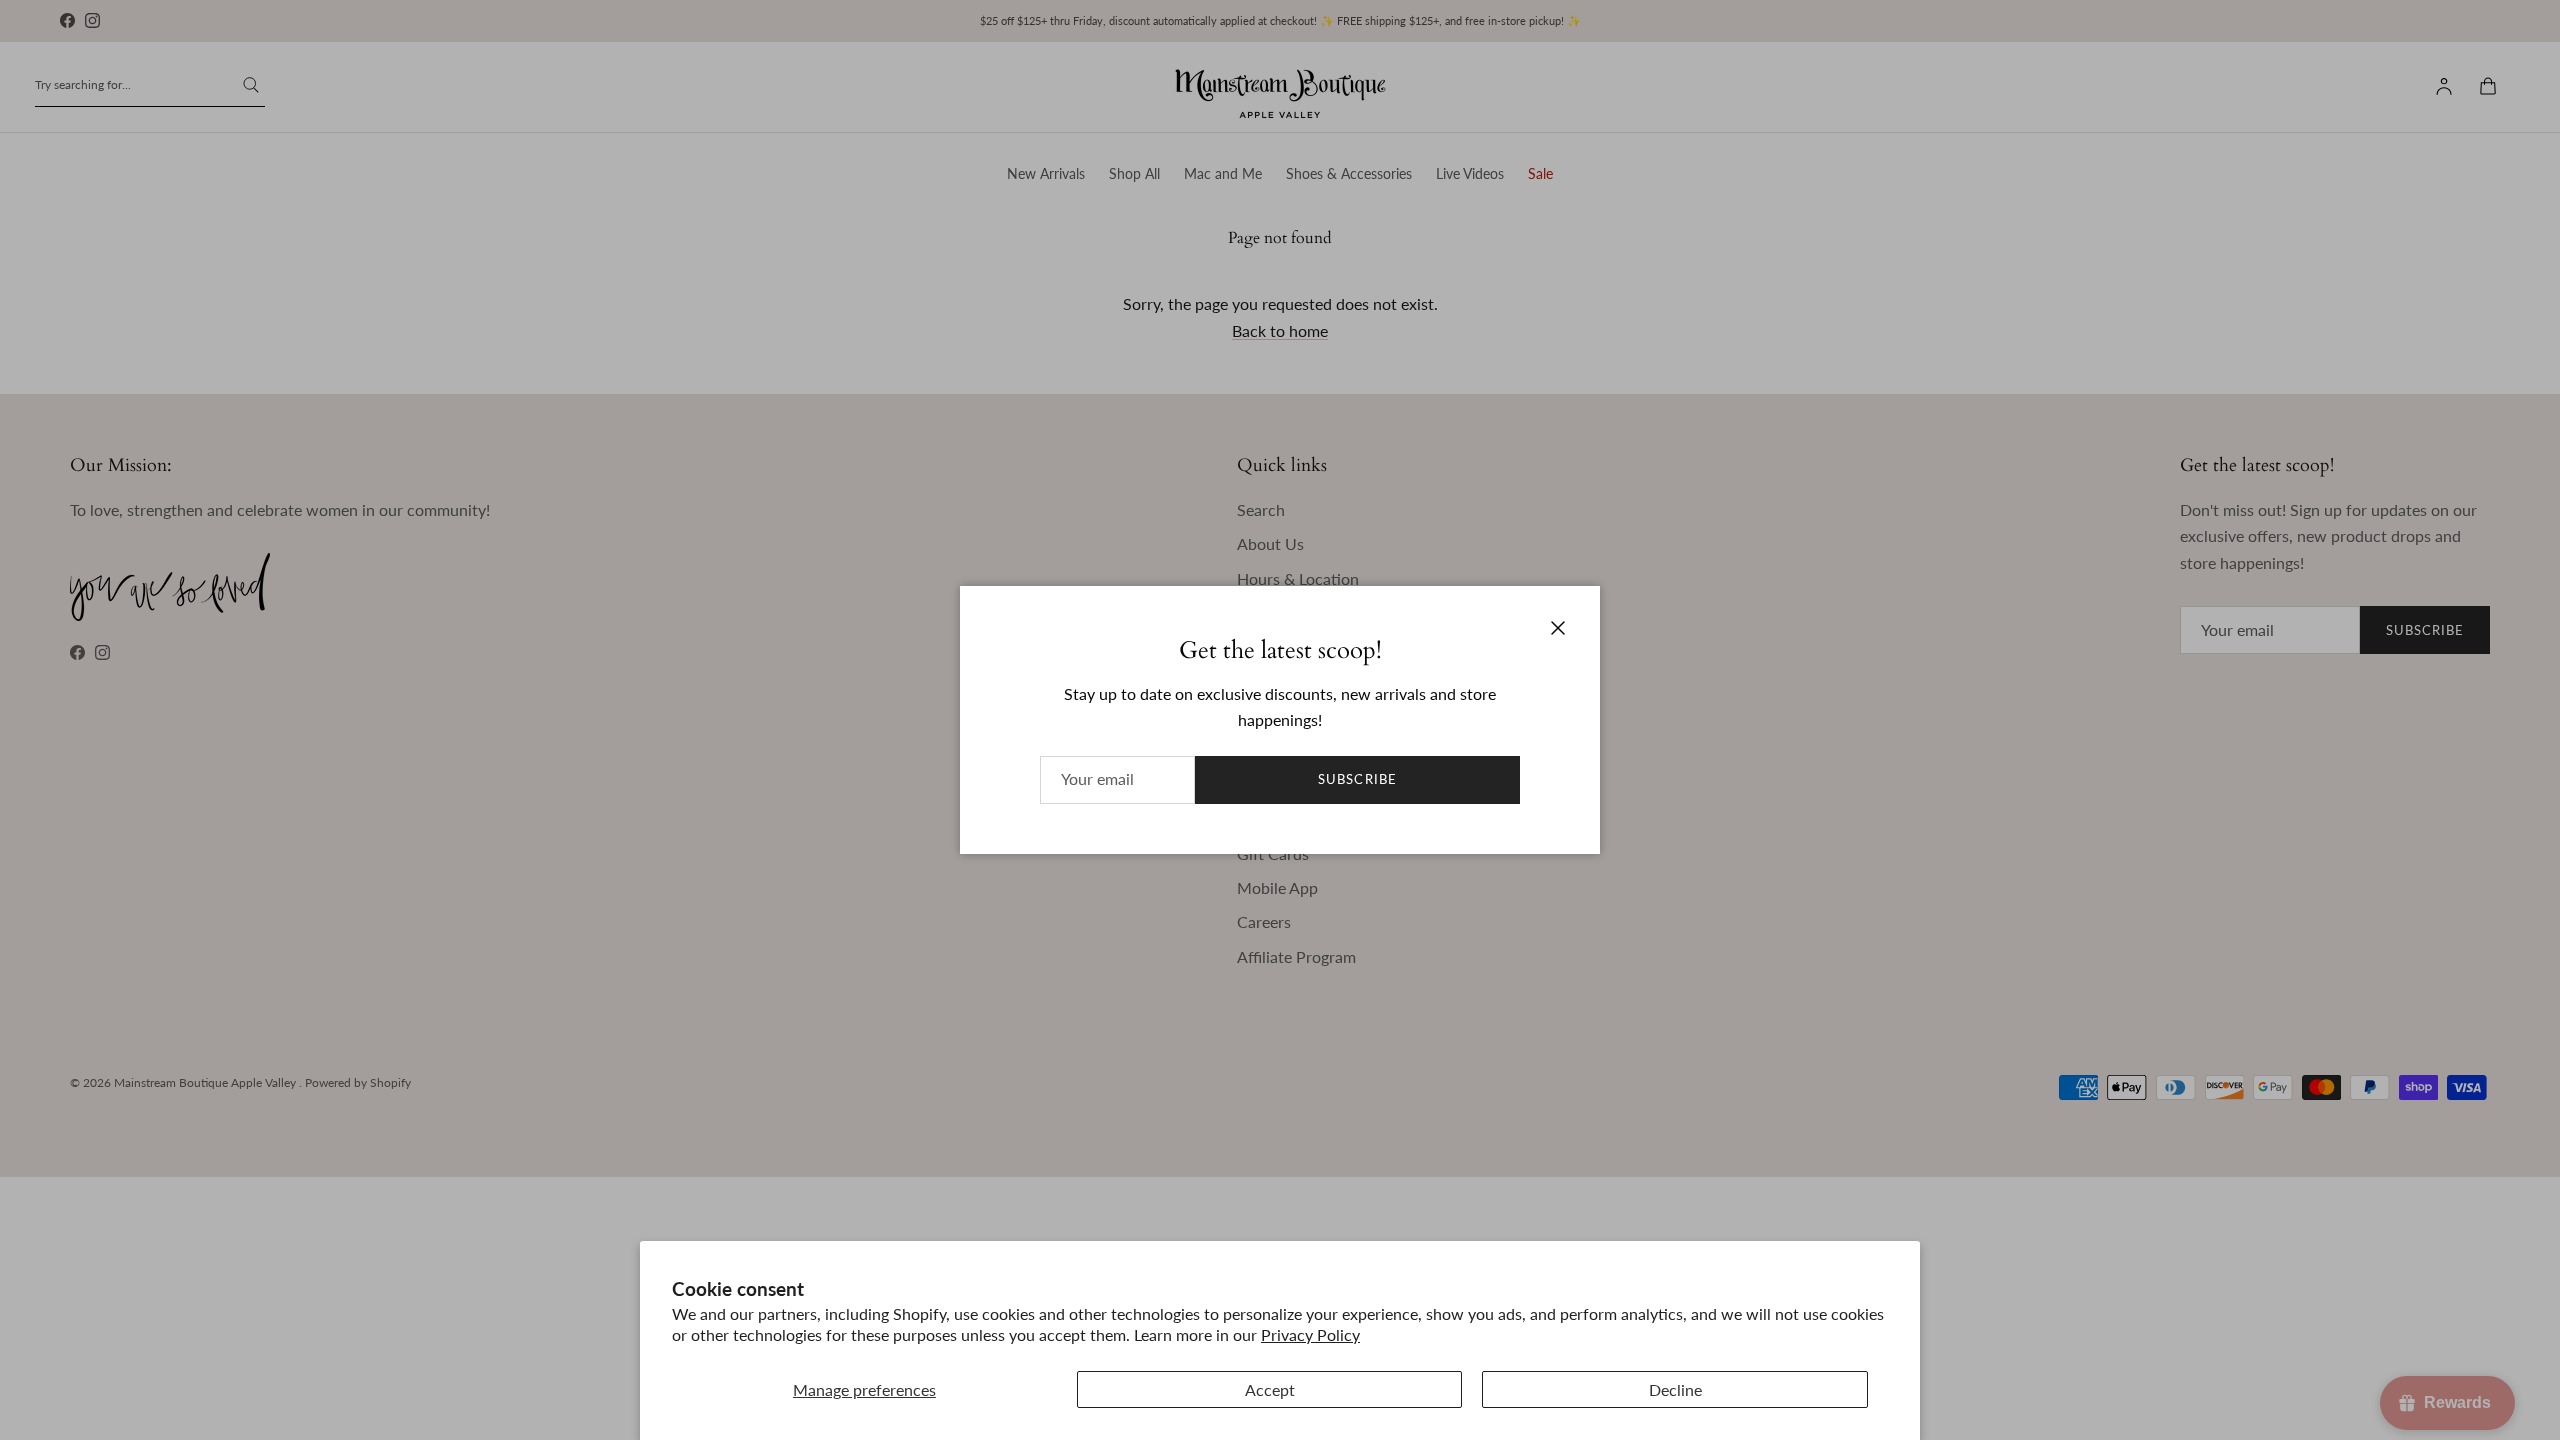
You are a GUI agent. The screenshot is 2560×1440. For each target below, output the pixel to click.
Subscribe (1357, 779)
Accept (1270, 1389)
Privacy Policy (1310, 1334)
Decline (1675, 1389)
